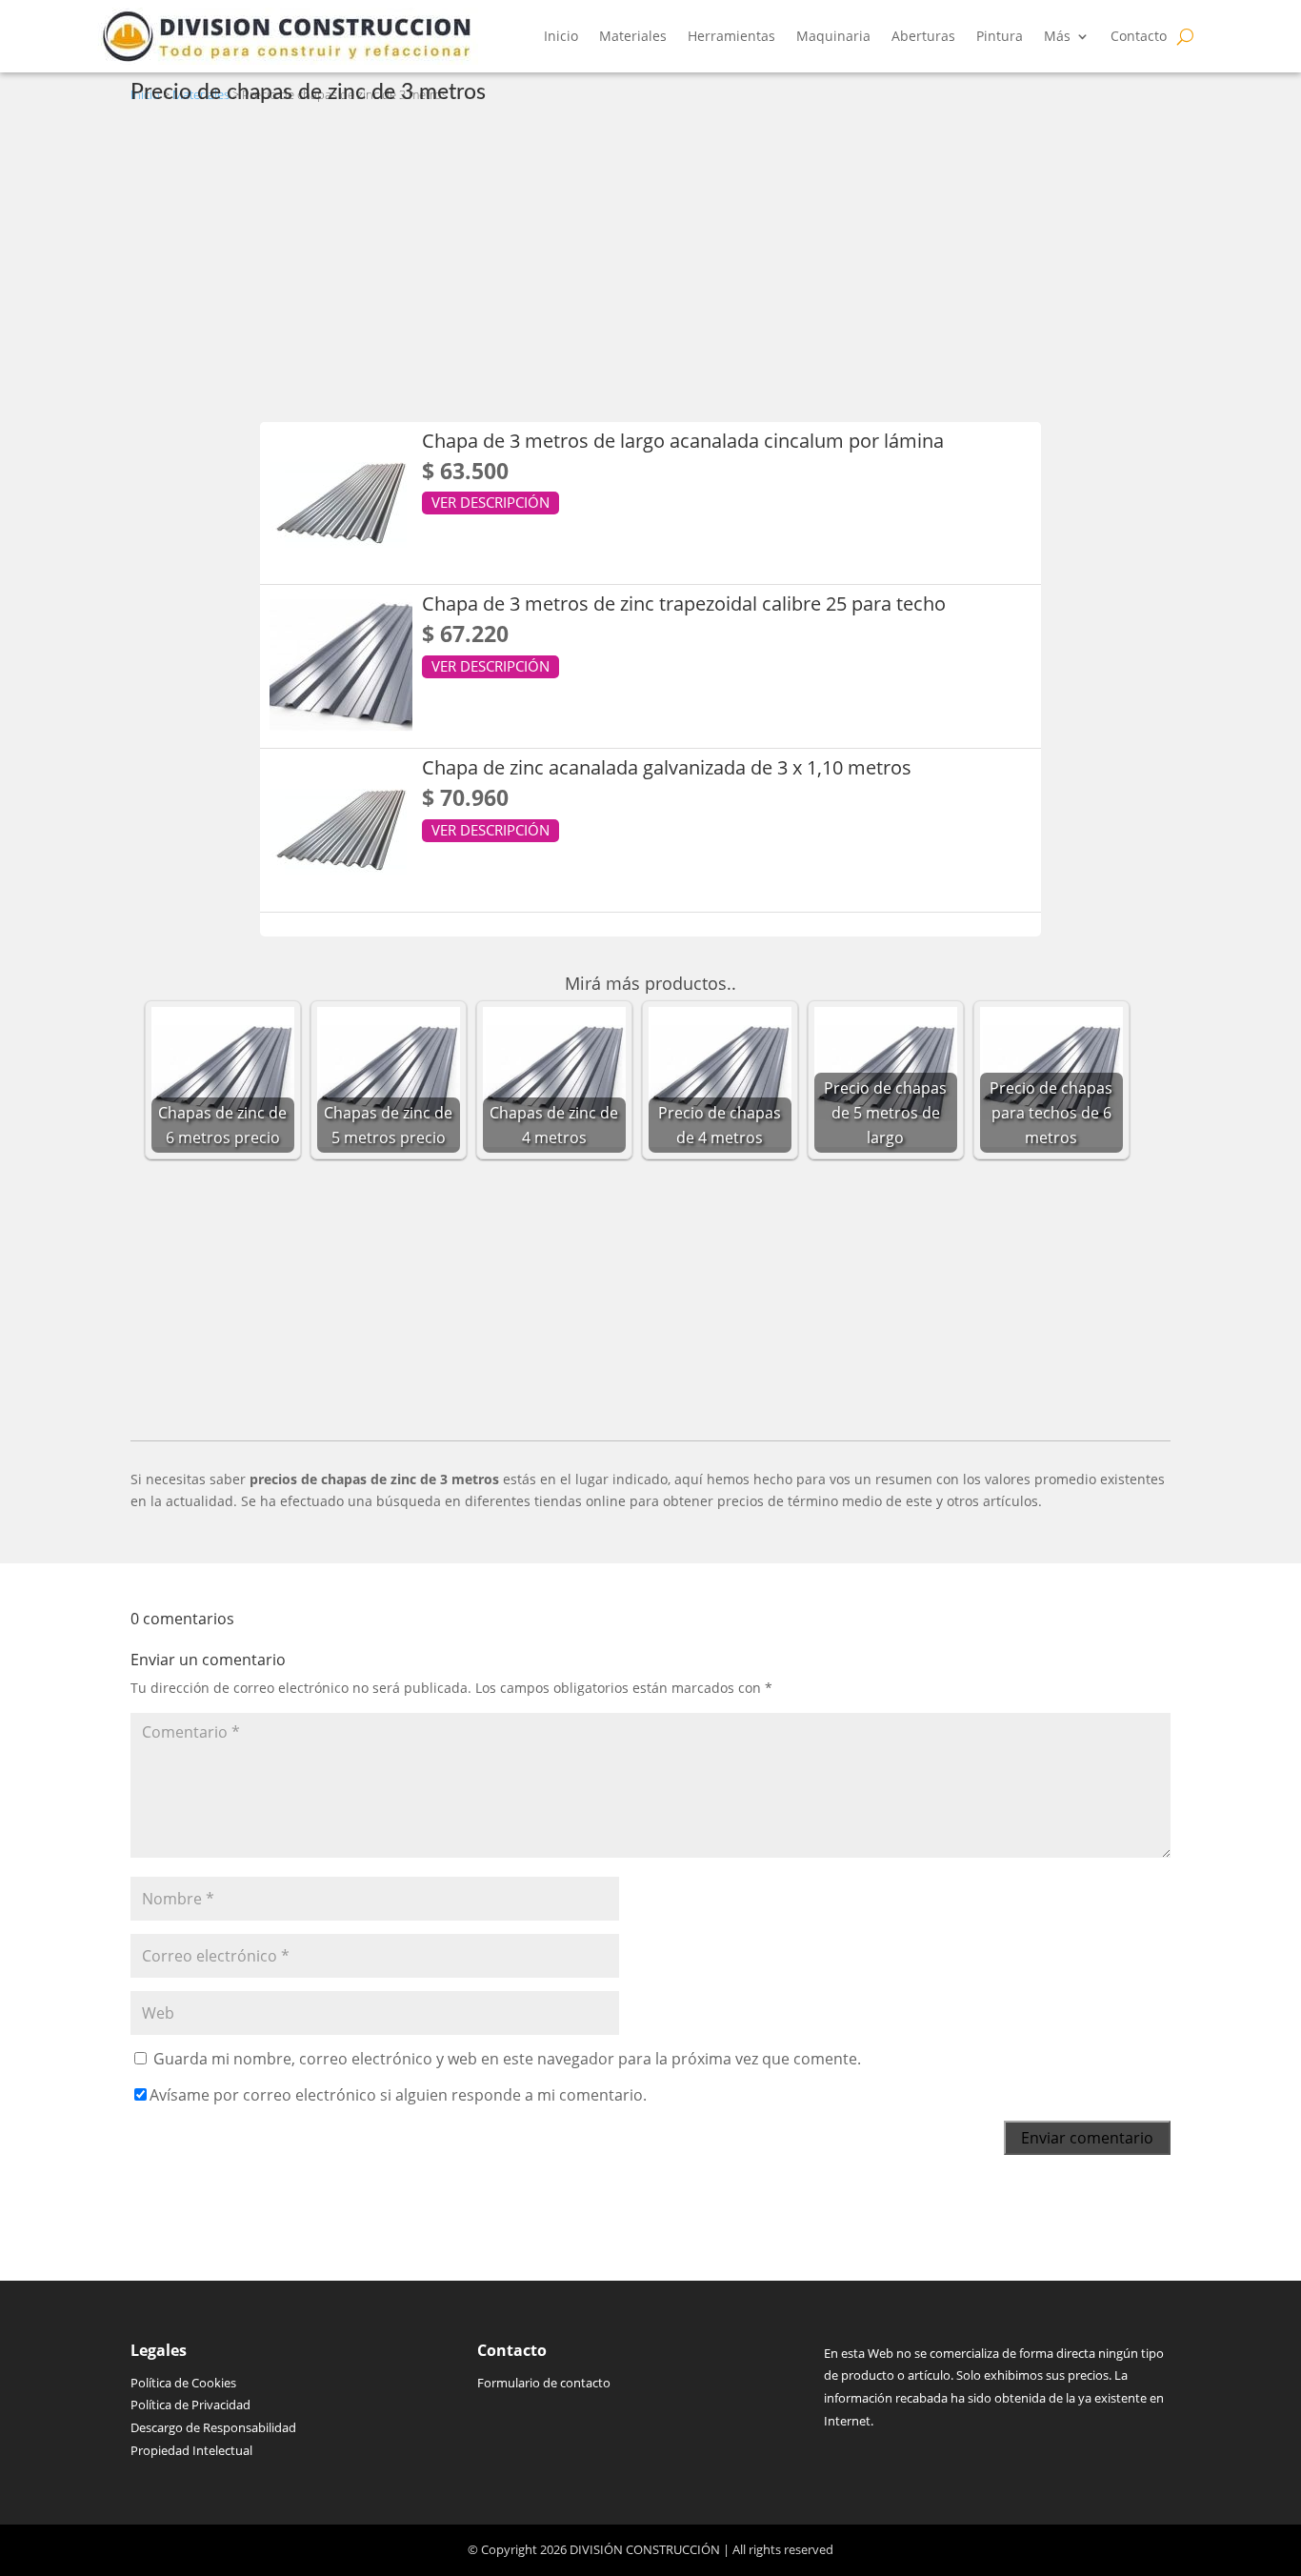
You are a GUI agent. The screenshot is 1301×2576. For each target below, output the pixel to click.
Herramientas (731, 36)
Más (1057, 36)
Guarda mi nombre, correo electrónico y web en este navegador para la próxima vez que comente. (507, 2059)
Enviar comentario (1087, 2138)
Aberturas (923, 36)
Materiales (633, 36)
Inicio (561, 36)
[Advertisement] (651, 260)
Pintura (1000, 36)
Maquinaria (833, 36)
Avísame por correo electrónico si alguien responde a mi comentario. (398, 2095)
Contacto (1139, 36)
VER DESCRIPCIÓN (490, 502)
